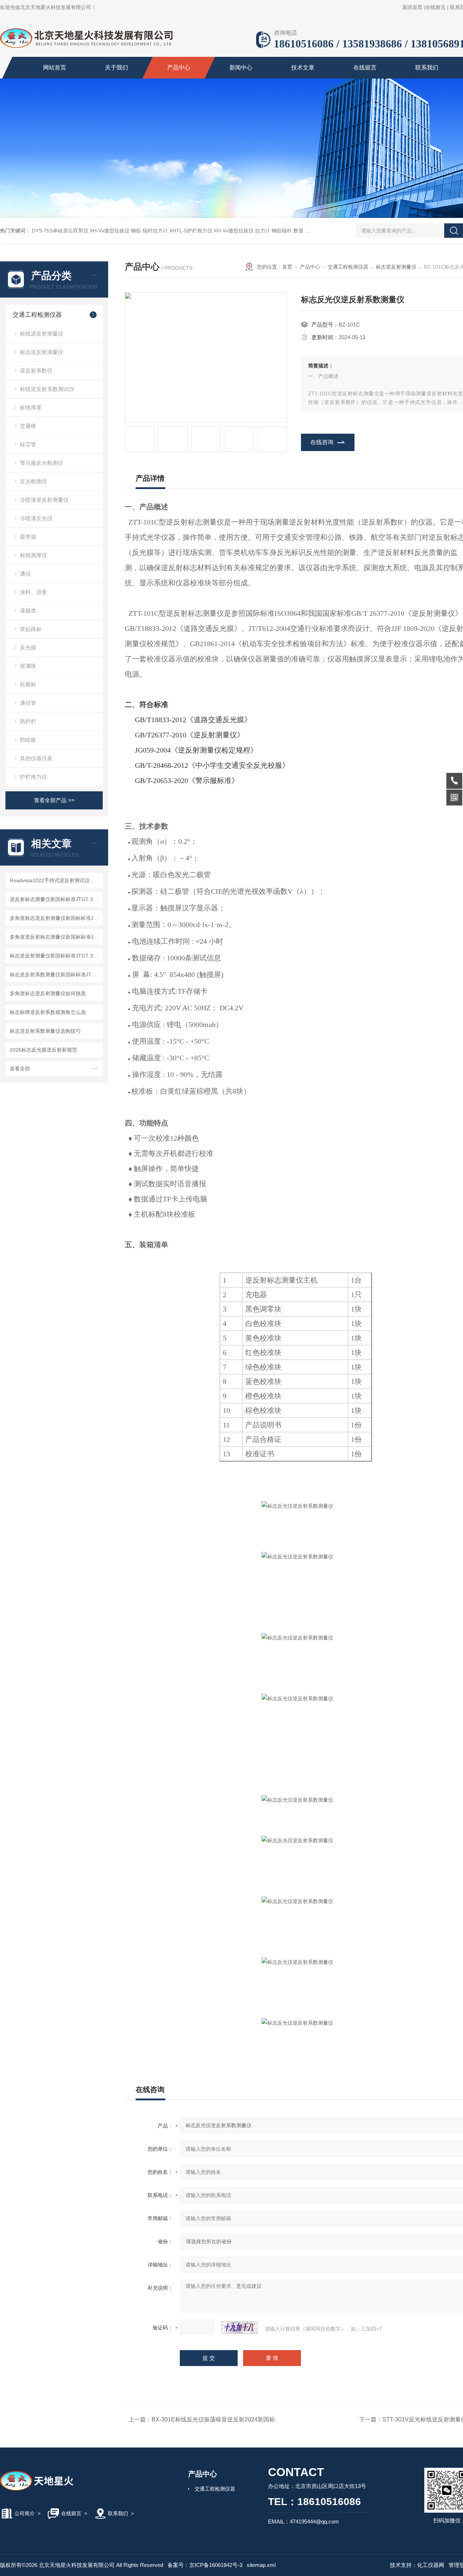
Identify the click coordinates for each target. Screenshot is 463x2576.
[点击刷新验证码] (239, 2328)
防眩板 (28, 740)
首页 (287, 267)
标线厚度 (31, 407)
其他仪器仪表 (36, 758)
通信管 (28, 703)
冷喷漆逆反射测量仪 (44, 500)
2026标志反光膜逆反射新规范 (43, 1050)
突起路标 (31, 629)
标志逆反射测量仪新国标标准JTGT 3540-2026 (55, 956)
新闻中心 (241, 68)
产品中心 (179, 68)
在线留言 (436, 7)
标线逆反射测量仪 (42, 334)
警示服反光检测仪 (42, 463)
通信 (25, 574)
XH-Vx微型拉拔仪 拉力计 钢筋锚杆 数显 (259, 231)
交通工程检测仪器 (37, 315)
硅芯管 (28, 444)
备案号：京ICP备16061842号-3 (205, 2565)
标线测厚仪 (33, 555)
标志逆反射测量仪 (42, 352)
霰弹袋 (28, 537)
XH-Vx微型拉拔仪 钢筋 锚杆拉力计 (129, 231)
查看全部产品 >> (54, 800)
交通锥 (28, 426)
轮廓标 (28, 684)
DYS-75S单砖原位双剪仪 (60, 231)
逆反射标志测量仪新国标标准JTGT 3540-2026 (55, 899)
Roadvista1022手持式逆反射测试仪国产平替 (55, 880)
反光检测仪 (33, 481)
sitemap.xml (261, 2565)
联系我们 (427, 68)
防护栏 (28, 721)
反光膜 (28, 647)
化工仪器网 (431, 2565)
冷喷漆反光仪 (36, 518)
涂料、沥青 (33, 592)
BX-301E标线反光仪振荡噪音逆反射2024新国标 (213, 2419)
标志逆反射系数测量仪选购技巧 (45, 1031)
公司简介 (25, 2513)
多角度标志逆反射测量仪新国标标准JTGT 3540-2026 (55, 918)
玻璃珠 (28, 666)
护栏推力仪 (33, 777)
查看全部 (20, 1069)
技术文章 (303, 68)
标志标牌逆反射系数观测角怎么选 (48, 1012)
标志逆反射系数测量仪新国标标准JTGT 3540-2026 (55, 975)
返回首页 (412, 7)
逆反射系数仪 (36, 371)
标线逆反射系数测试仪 (47, 389)
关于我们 (116, 68)
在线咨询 (322, 442)
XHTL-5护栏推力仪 (191, 231)
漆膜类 (28, 611)
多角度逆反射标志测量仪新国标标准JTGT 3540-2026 (55, 937)
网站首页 (55, 68)
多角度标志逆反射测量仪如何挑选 (48, 993)
